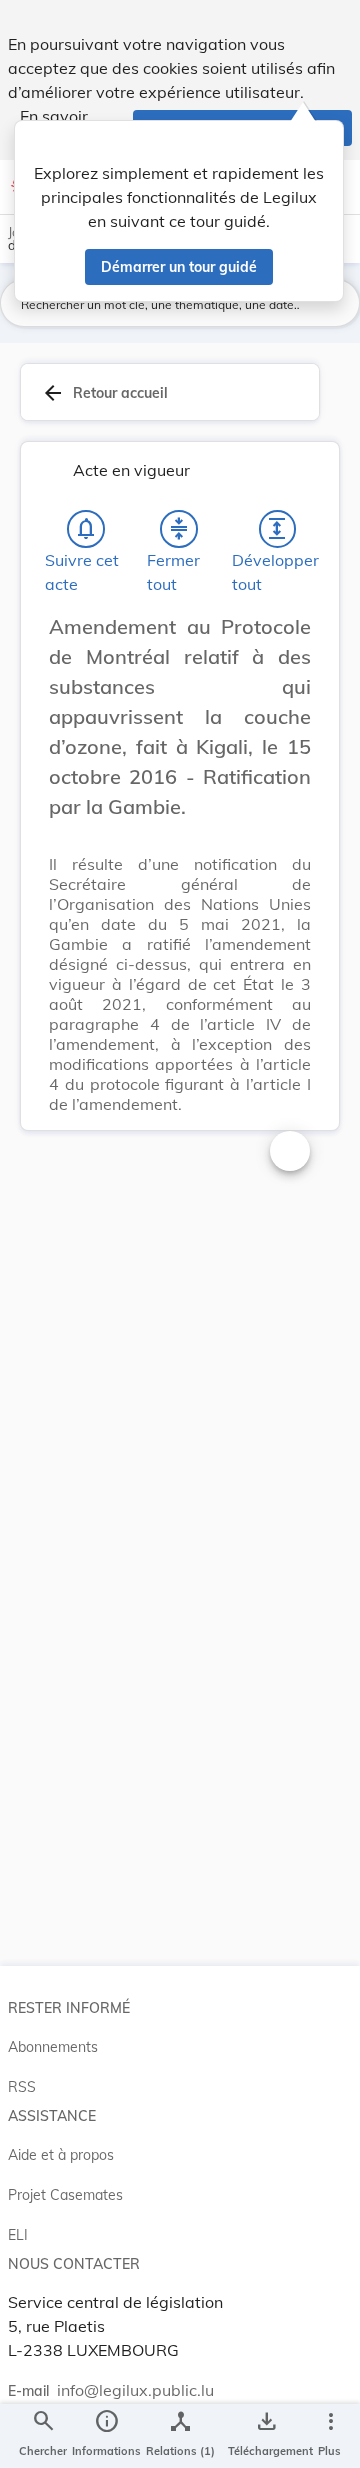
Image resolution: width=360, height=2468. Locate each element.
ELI (18, 2235)
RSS (22, 2087)
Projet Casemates (65, 2195)
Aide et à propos (61, 2155)
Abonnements (53, 2047)
